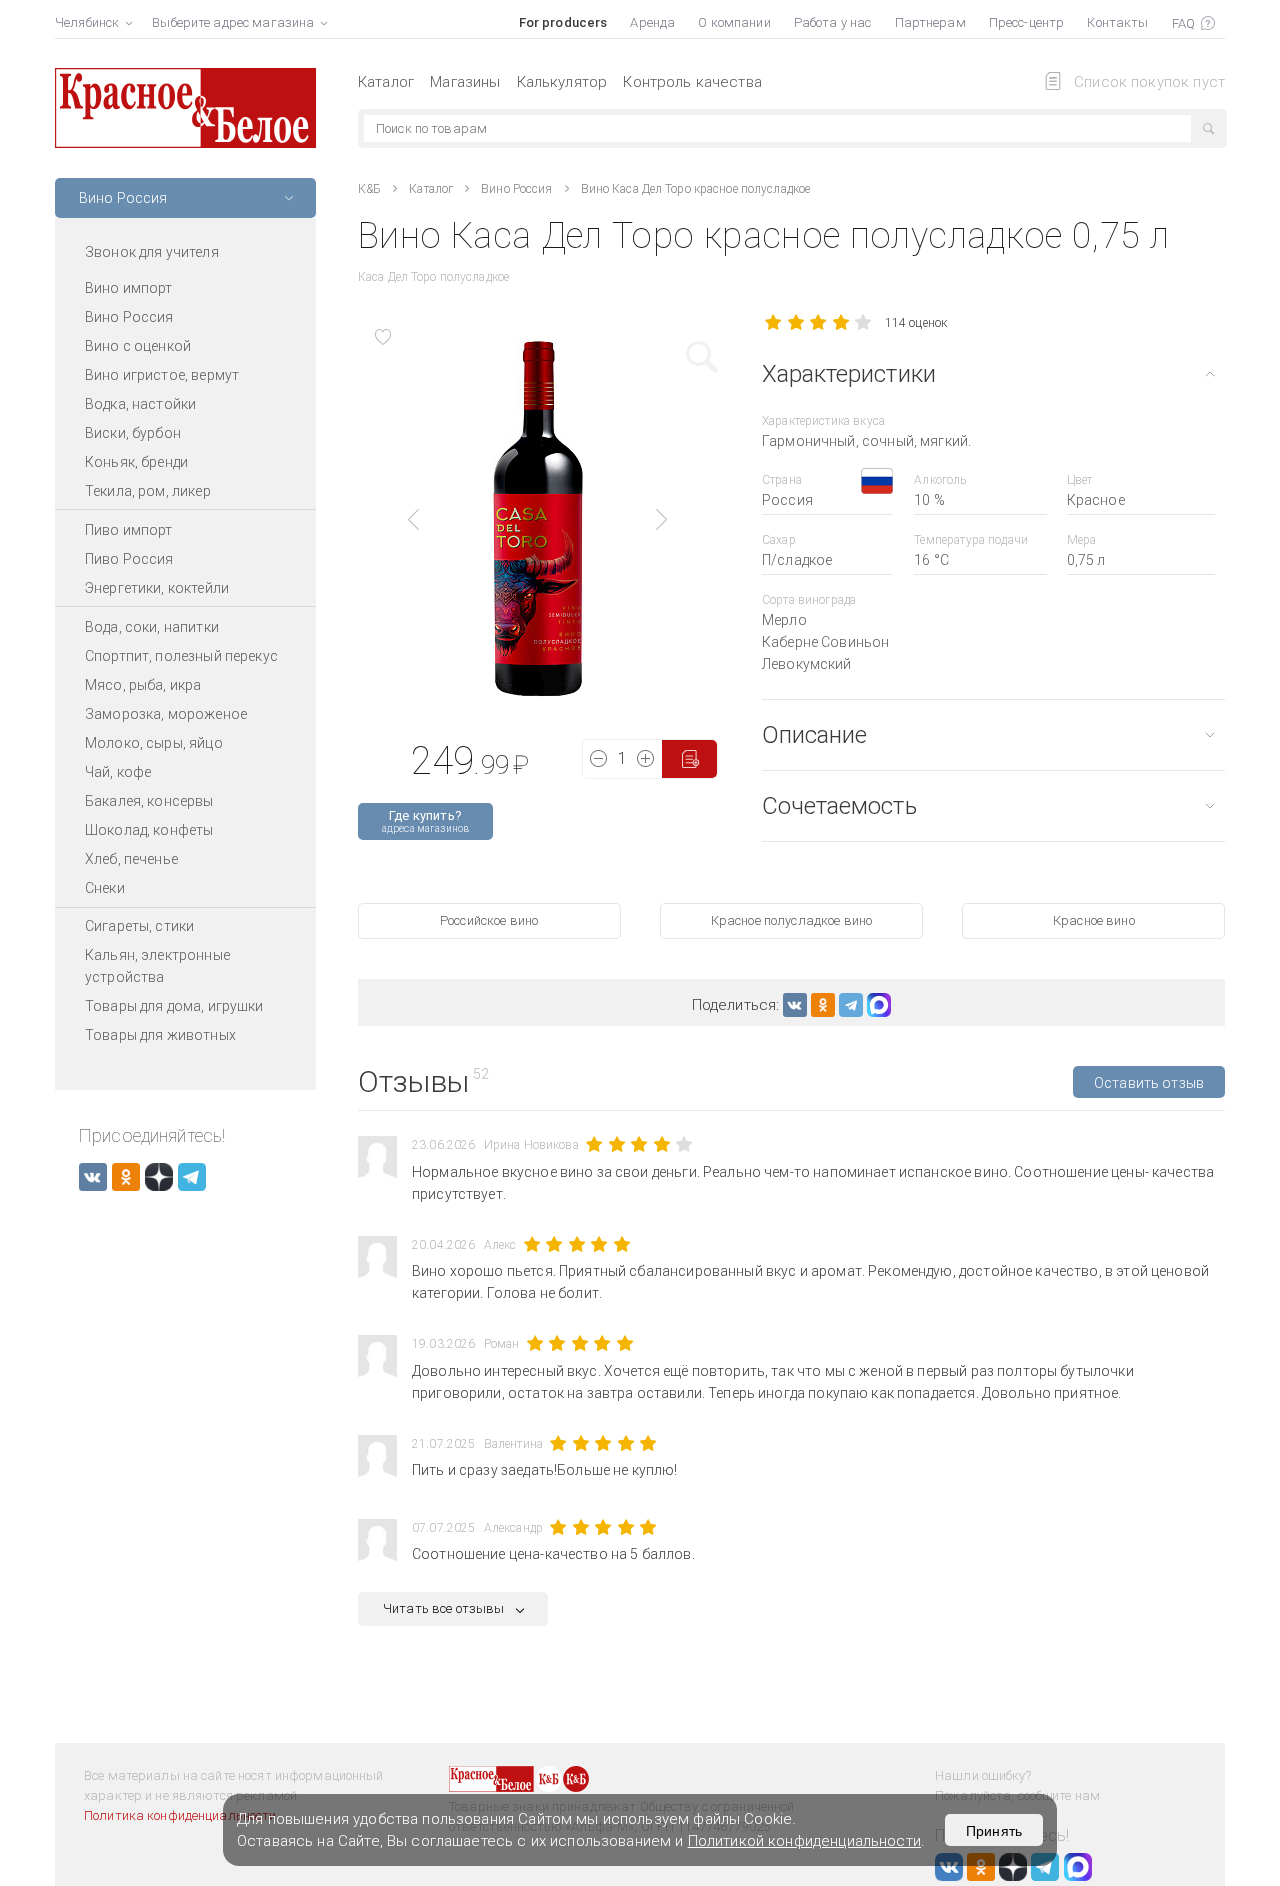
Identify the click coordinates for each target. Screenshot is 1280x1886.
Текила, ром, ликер (148, 491)
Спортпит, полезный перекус (181, 656)
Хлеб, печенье (131, 859)
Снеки (105, 888)
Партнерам (930, 22)
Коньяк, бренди (136, 462)
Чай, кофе (118, 772)
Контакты (1117, 22)
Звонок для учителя (152, 252)
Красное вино (1094, 920)
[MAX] (879, 1005)
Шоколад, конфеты (149, 830)
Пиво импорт (129, 530)
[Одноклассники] (823, 1005)
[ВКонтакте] (795, 1005)
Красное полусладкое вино (792, 920)
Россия (787, 500)
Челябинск (87, 22)
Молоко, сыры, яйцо (154, 743)
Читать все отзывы (444, 1608)
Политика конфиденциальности (180, 1815)
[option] (538, 519)
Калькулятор (562, 82)
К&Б (369, 189)
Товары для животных (160, 1035)
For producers (563, 22)
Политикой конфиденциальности (804, 1841)
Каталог (386, 82)
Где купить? (425, 821)
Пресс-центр (1026, 22)
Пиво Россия (129, 559)
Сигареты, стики (139, 926)
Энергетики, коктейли (157, 588)
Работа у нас (833, 22)
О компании (734, 22)
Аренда (652, 22)
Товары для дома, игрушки (174, 1006)
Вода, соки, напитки (152, 627)
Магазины (465, 82)
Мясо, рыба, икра (143, 685)
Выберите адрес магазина (233, 22)
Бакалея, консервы (149, 801)
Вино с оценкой (138, 346)
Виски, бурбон (133, 433)
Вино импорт (129, 288)
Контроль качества (692, 82)
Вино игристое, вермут (162, 375)
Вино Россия (129, 317)
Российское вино (489, 920)
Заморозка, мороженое (166, 714)
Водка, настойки (140, 404)
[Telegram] (851, 1005)
